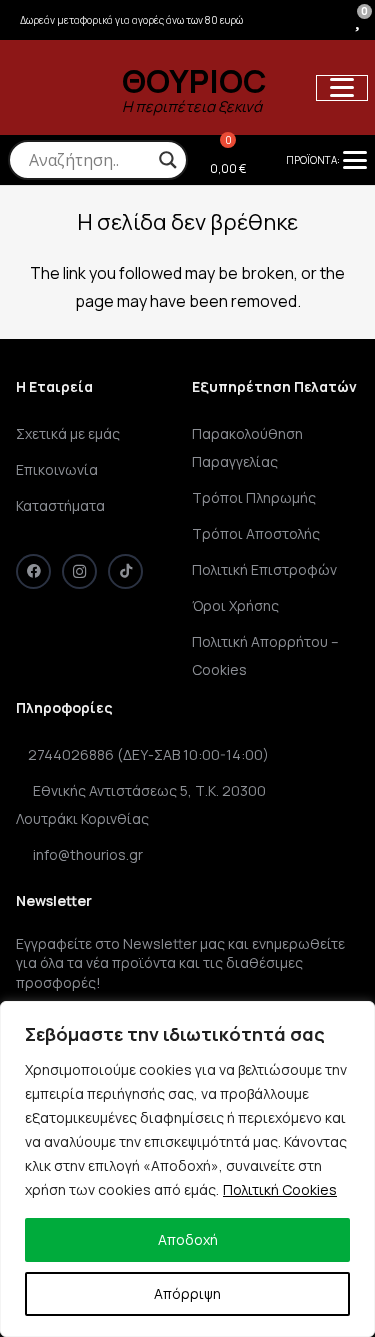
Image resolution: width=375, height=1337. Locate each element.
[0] (357, 19)
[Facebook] (33, 571)
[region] (187, 1169)
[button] (342, 88)
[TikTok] (125, 571)
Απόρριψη (187, 1293)
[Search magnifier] (168, 160)
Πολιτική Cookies (280, 1189)
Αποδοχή (188, 1239)
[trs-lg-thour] (54, 88)
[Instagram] (79, 571)
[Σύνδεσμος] (325, 20)
